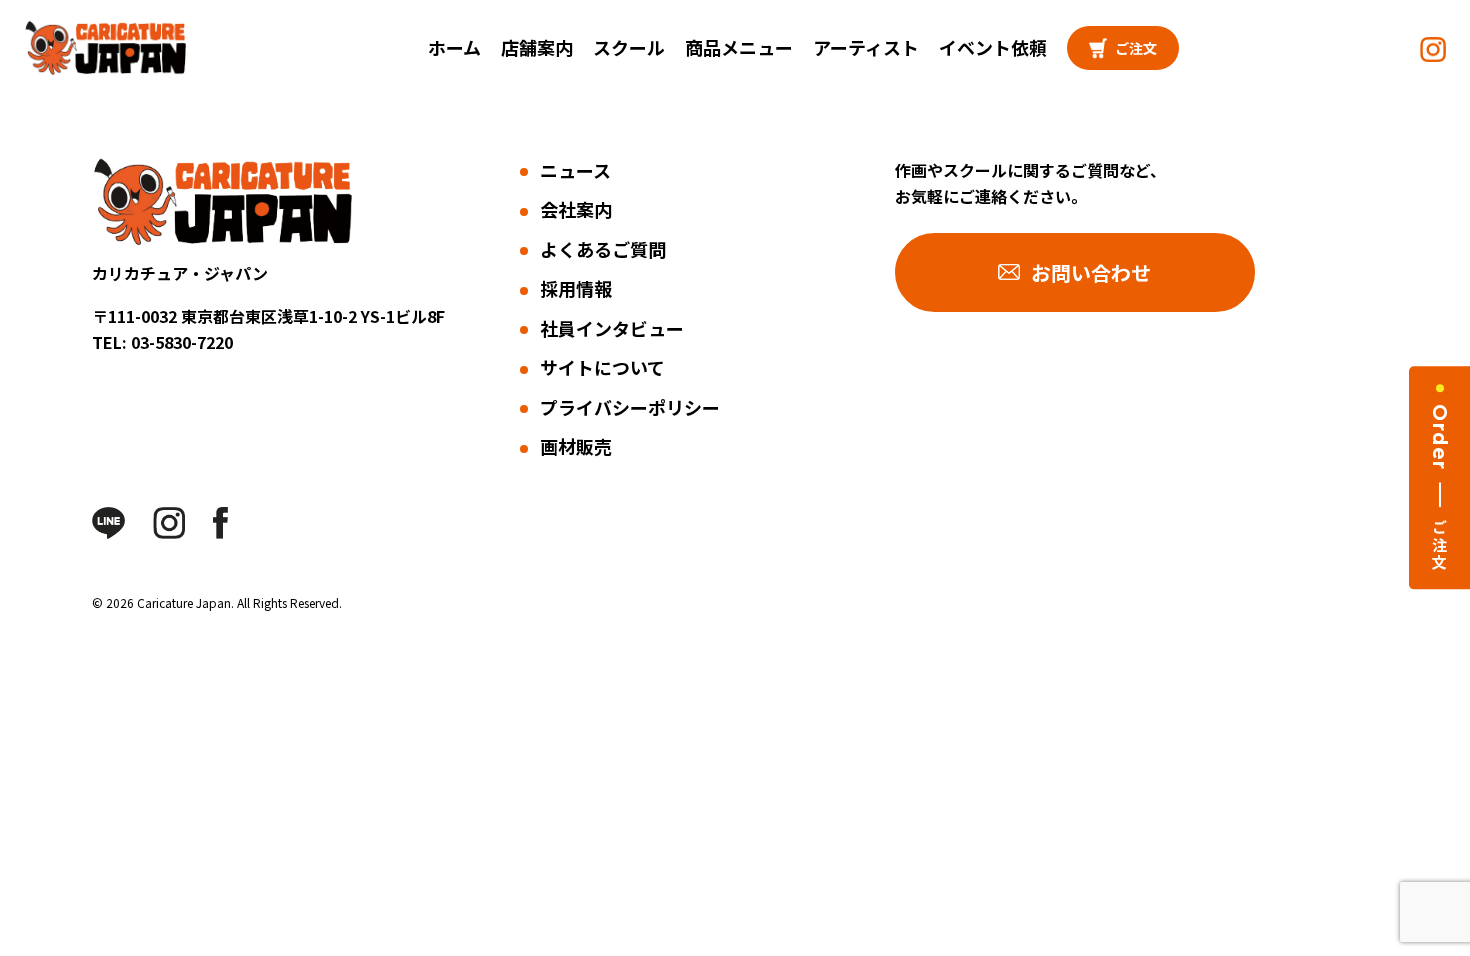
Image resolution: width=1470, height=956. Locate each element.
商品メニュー (739, 47)
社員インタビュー (612, 328)
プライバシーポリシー (630, 407)
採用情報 (576, 288)
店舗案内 (537, 47)
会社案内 (576, 209)
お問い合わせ (1091, 272)
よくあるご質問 (603, 249)
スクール (629, 47)
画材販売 (576, 446)
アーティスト (866, 47)
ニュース (575, 170)
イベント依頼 (993, 47)
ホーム (454, 47)
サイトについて (602, 367)
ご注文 (1136, 48)
